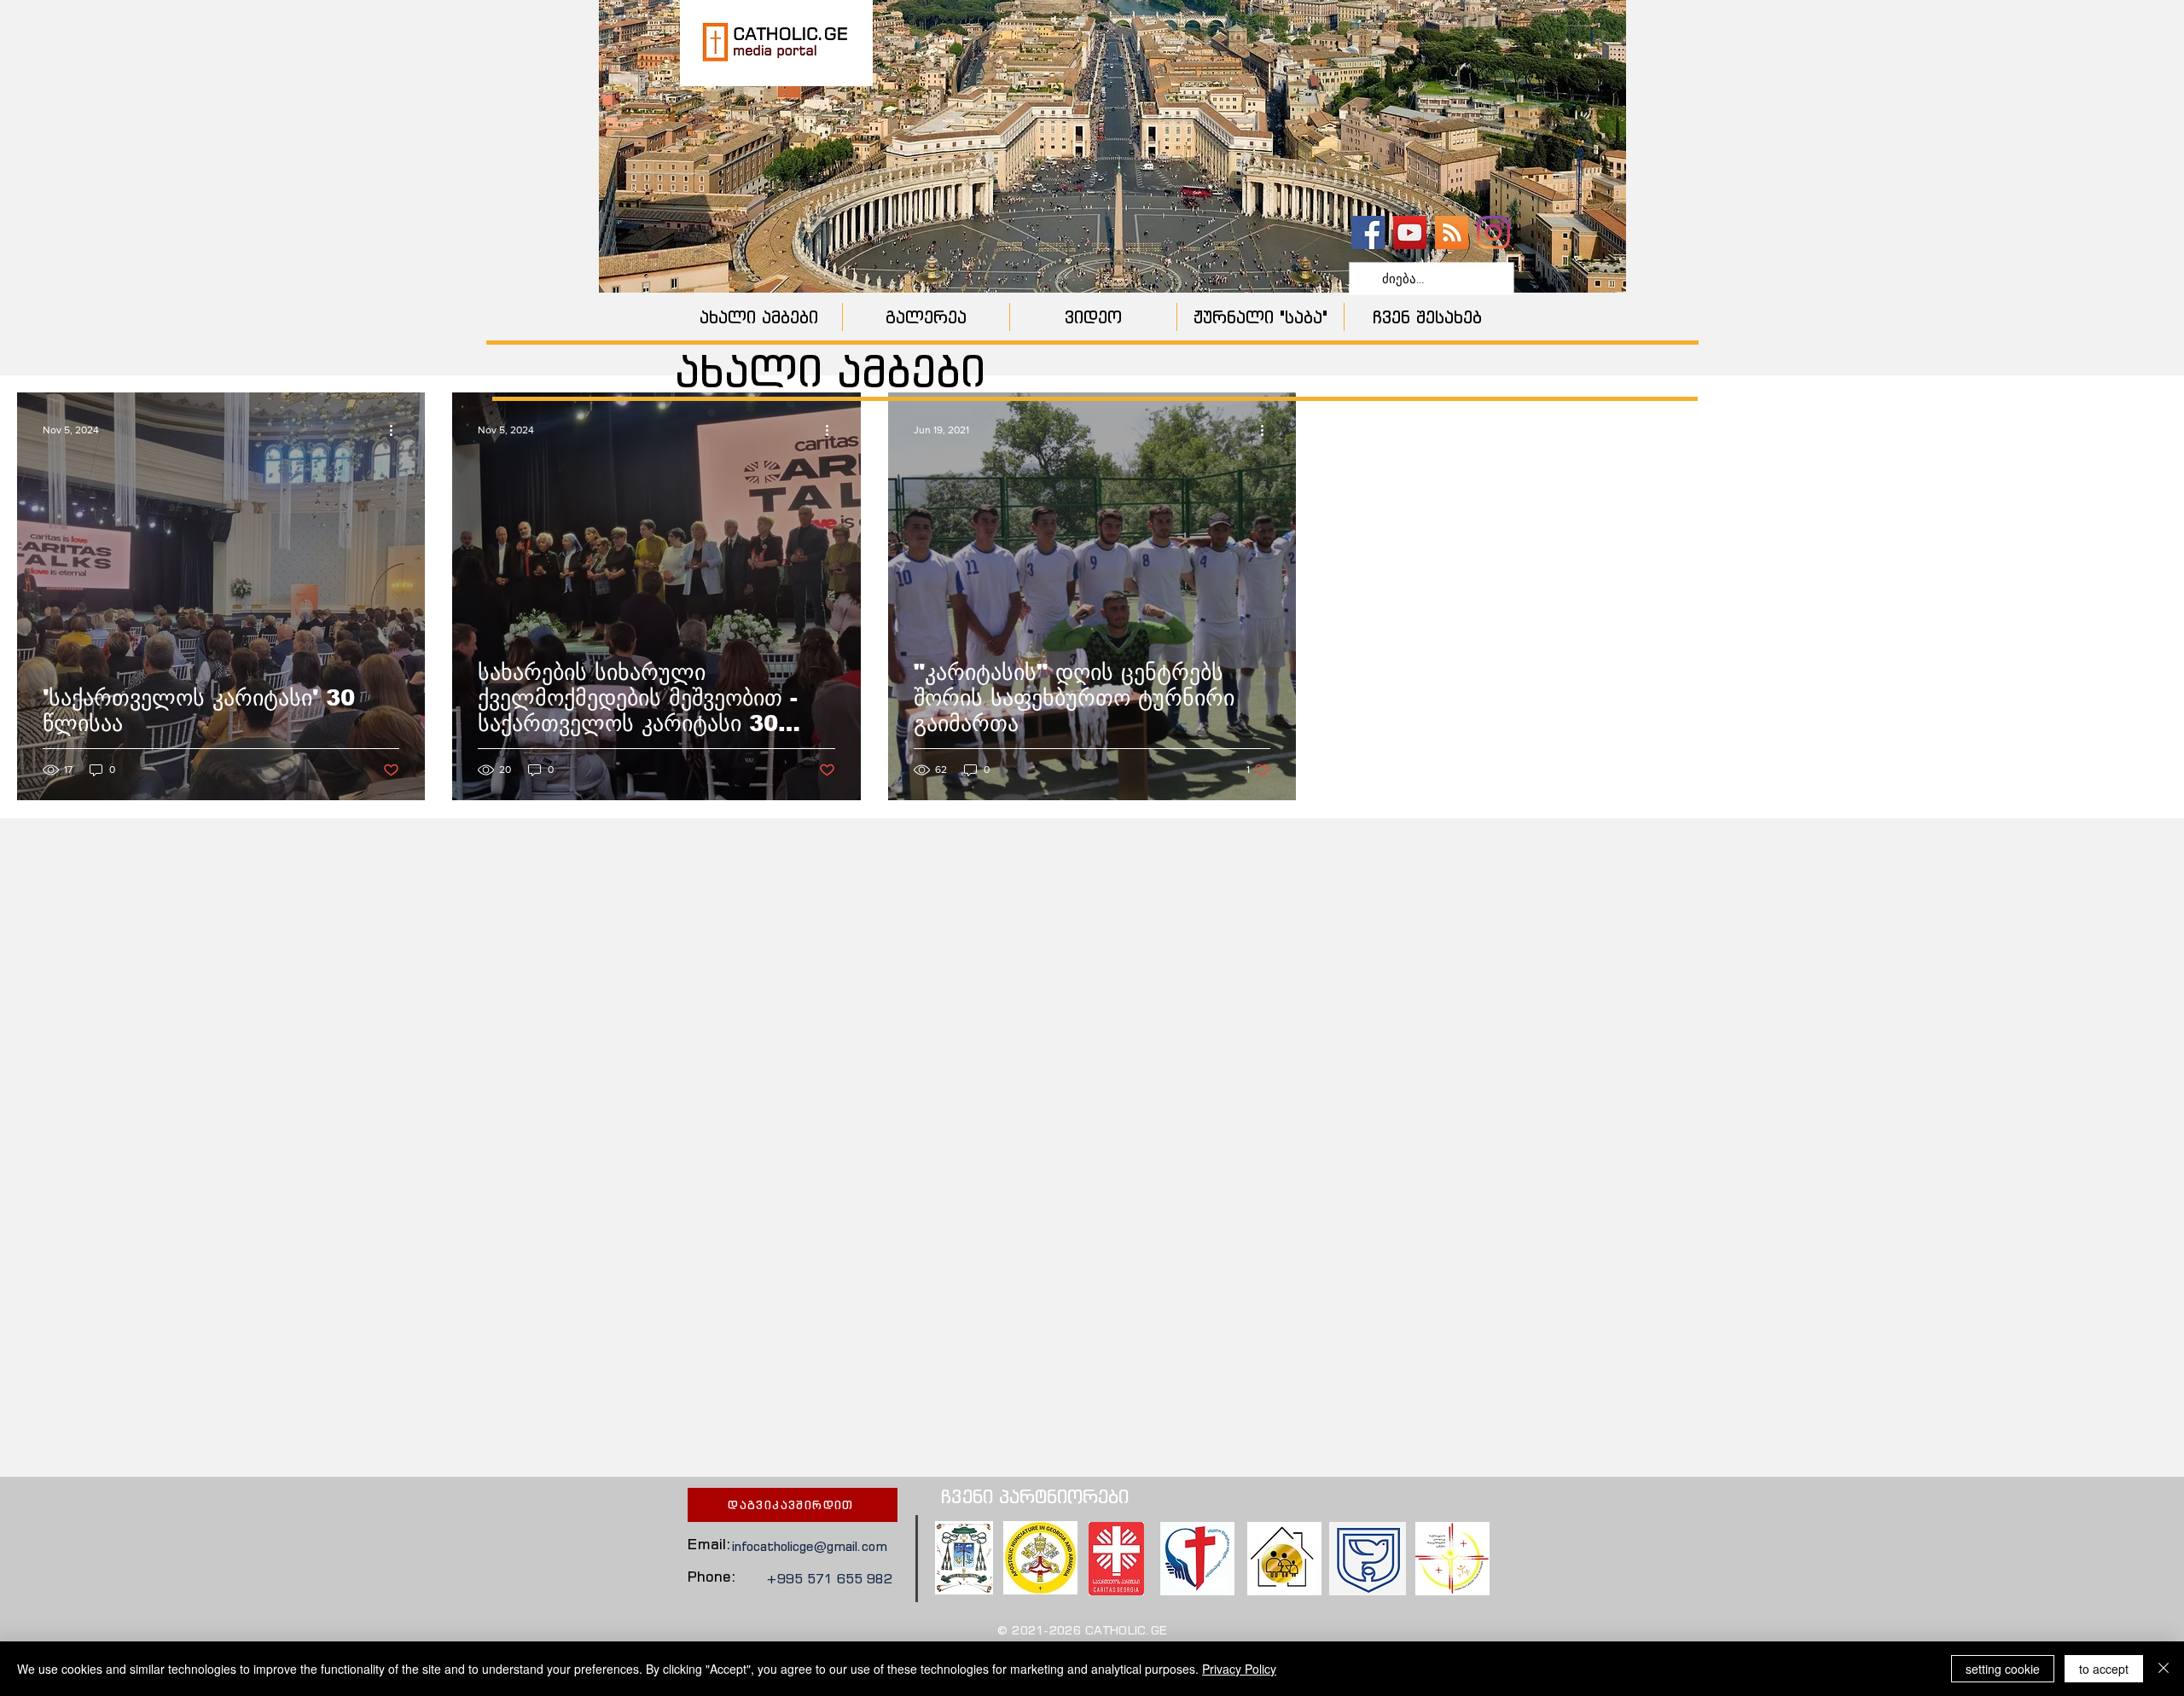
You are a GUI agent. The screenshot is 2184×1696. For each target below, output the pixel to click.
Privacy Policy (1239, 1669)
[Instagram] (1493, 232)
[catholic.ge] (1368, 232)
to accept (2104, 1669)
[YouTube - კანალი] (1410, 232)
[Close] (2164, 1669)
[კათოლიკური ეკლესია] (1452, 232)
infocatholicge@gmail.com (810, 1546)
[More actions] (397, 430)
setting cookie (2003, 1669)
